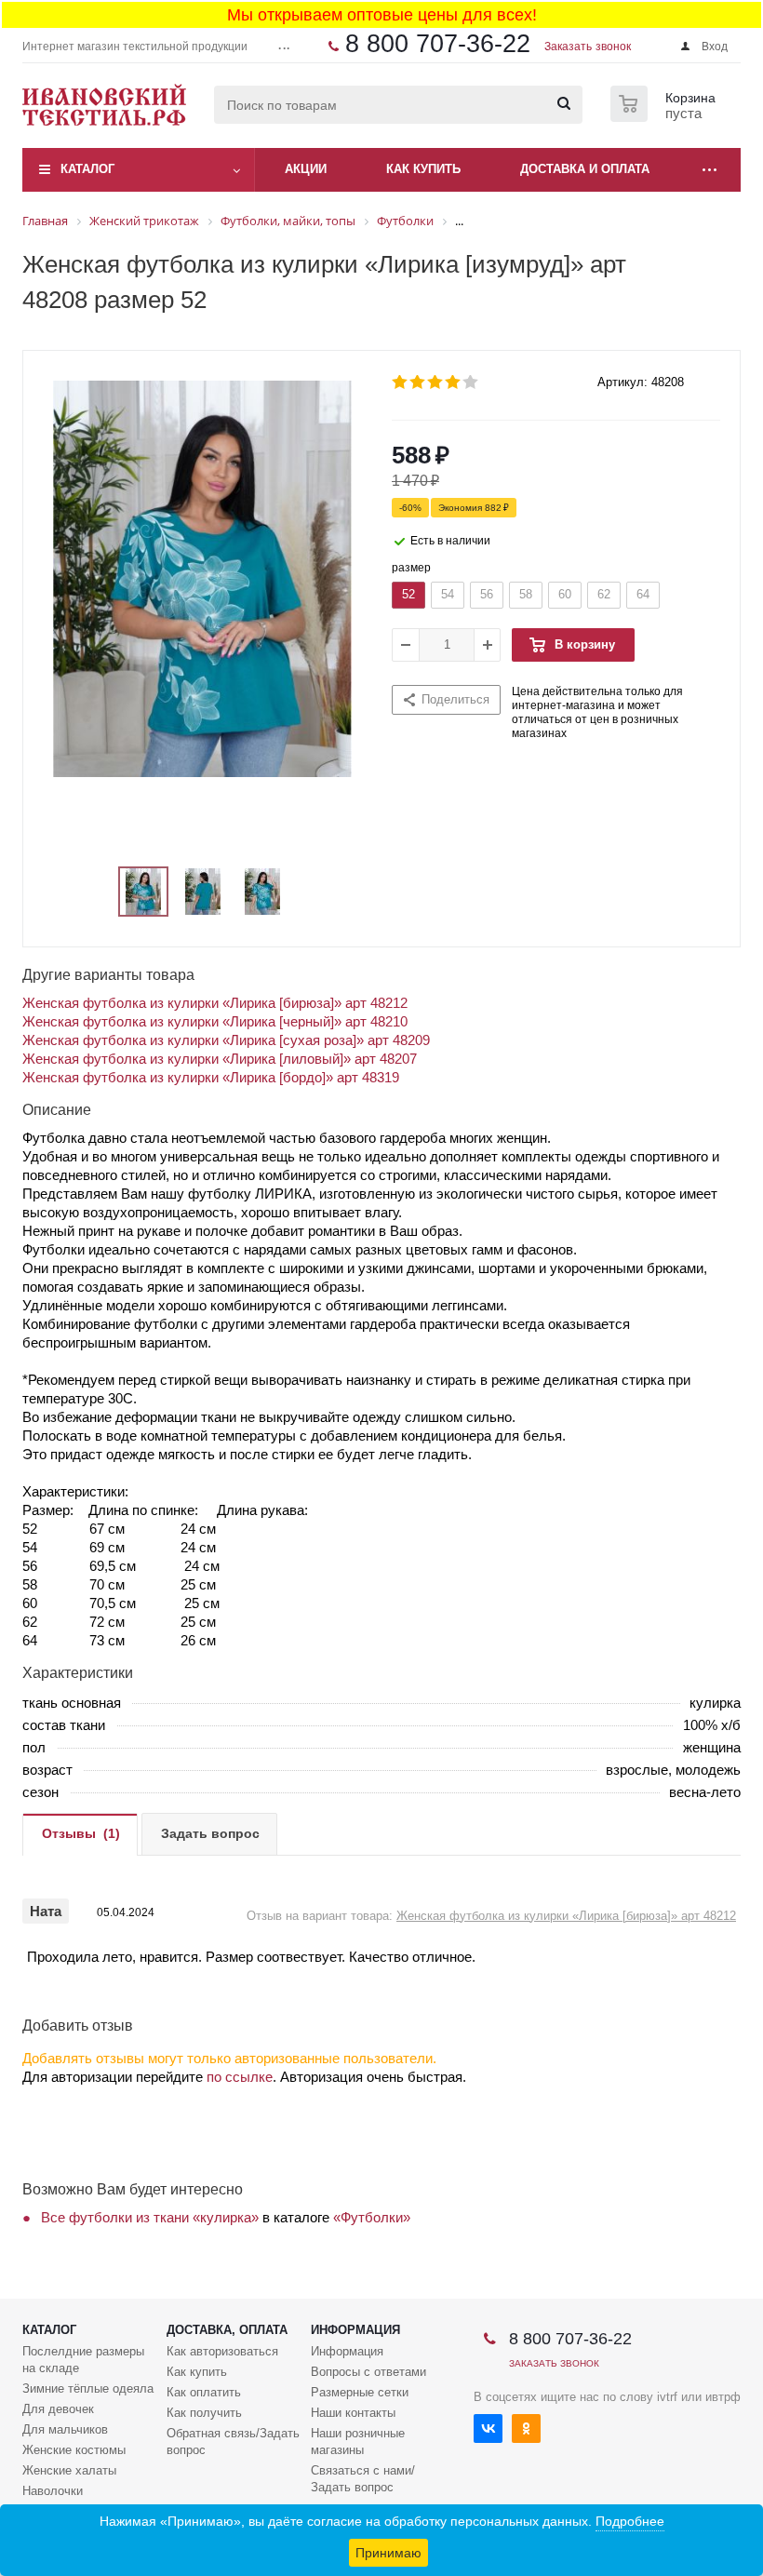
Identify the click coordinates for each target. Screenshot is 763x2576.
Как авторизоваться (222, 2351)
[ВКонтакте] (488, 2428)
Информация (355, 2330)
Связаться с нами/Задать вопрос (363, 2479)
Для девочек (58, 2409)
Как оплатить (204, 2392)
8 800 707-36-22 (438, 44)
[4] (454, 382)
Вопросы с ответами (368, 2372)
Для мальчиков (65, 2429)
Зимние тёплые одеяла (88, 2388)
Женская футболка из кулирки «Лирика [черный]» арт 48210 (215, 1021)
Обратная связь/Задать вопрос (233, 2442)
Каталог (87, 169)
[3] (436, 382)
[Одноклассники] (526, 2428)
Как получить (204, 2413)
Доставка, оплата (227, 2330)
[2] (418, 382)
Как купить (197, 2372)
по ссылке (240, 2077)
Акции (306, 169)
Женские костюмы (74, 2450)
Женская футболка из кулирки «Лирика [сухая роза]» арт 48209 (226, 1040)
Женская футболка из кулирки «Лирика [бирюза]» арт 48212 (215, 1003)
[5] (471, 382)
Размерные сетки (360, 2392)
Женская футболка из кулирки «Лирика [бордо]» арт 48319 (211, 1077)
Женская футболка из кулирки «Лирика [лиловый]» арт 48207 (220, 1059)
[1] (401, 382)
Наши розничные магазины (358, 2442)
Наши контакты (353, 2413)
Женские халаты (69, 2470)
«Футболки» (372, 2217)
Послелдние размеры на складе (83, 2360)
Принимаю (388, 2553)
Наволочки (53, 2491)
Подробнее (630, 2521)
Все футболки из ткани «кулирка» (150, 2217)
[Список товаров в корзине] (665, 116)
